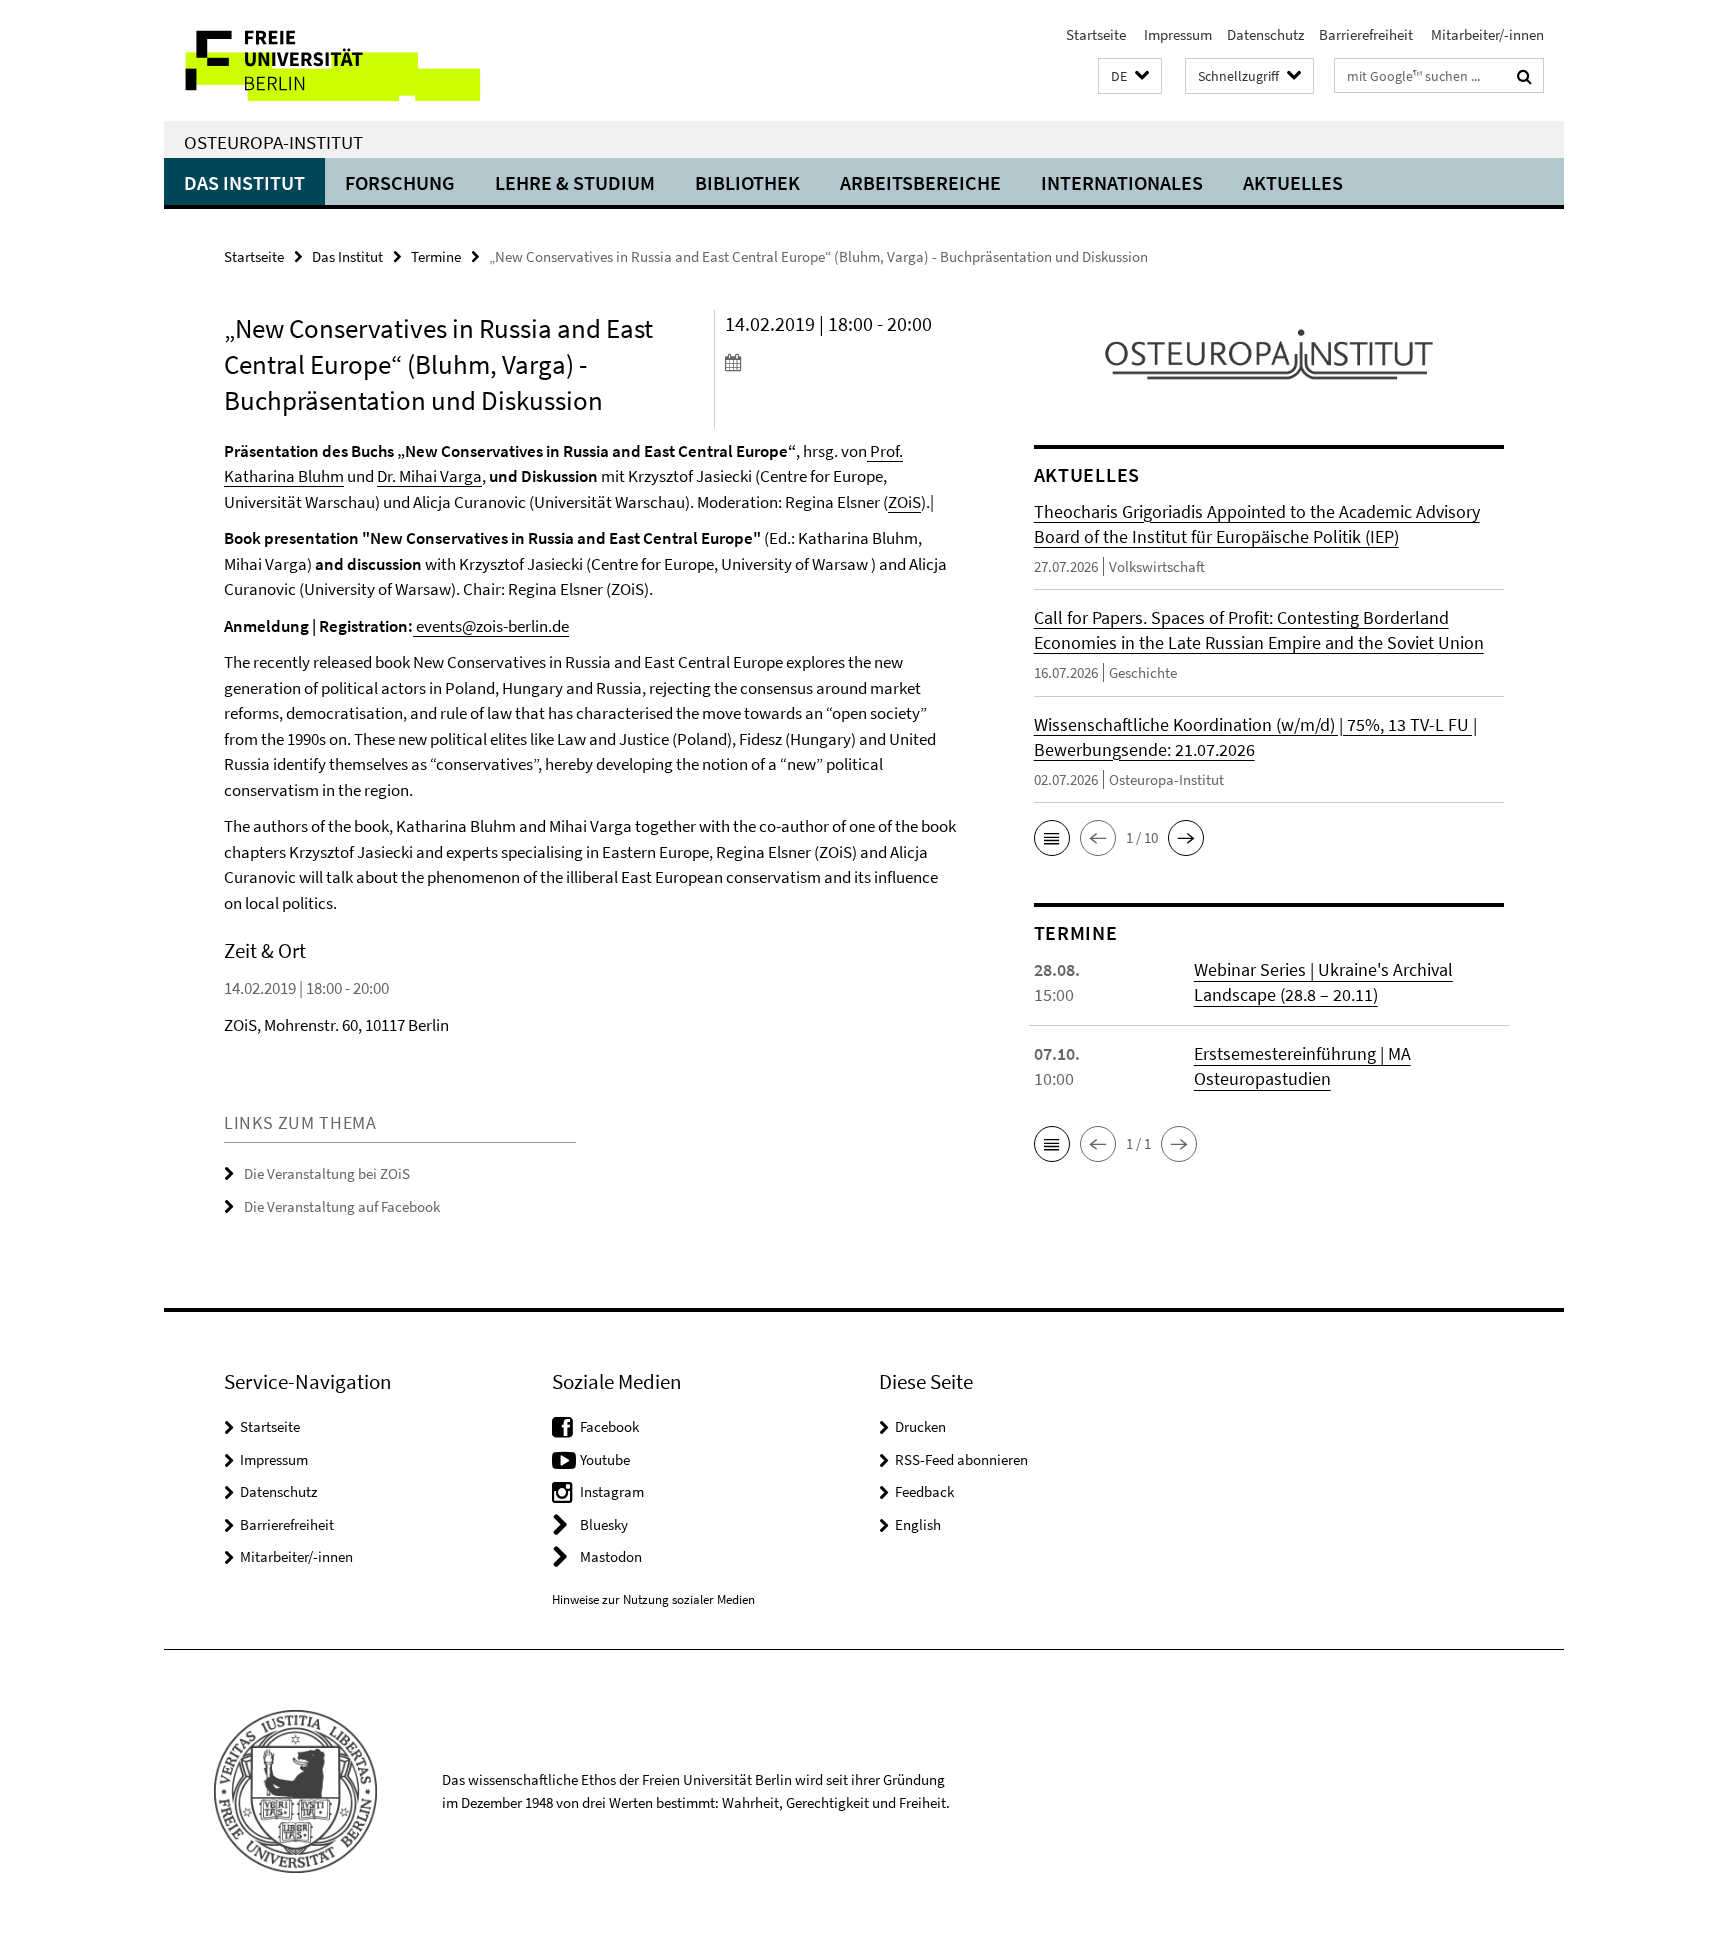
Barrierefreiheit (1366, 34)
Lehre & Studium (575, 182)
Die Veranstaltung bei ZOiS (327, 1173)
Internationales (1122, 182)
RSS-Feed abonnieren (961, 1459)
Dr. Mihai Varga (429, 476)
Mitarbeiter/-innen (1486, 34)
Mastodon (611, 1556)
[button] (1130, 76)
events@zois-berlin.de (491, 626)
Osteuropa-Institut (273, 142)
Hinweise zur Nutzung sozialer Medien (653, 1599)
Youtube (605, 1459)
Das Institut (244, 182)
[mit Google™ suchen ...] (1524, 76)
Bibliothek (747, 182)
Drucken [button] (920, 1426)
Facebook (609, 1426)
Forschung (400, 182)
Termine (436, 256)
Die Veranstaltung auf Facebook (342, 1206)
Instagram (612, 1491)
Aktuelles (1293, 182)
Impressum (1176, 34)
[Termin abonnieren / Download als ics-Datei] (841, 362)
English (918, 1524)
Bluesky (604, 1524)
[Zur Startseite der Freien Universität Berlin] (331, 60)
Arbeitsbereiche (920, 182)
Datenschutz (1265, 34)
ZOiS (904, 502)
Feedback (924, 1491)
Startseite (1096, 34)
